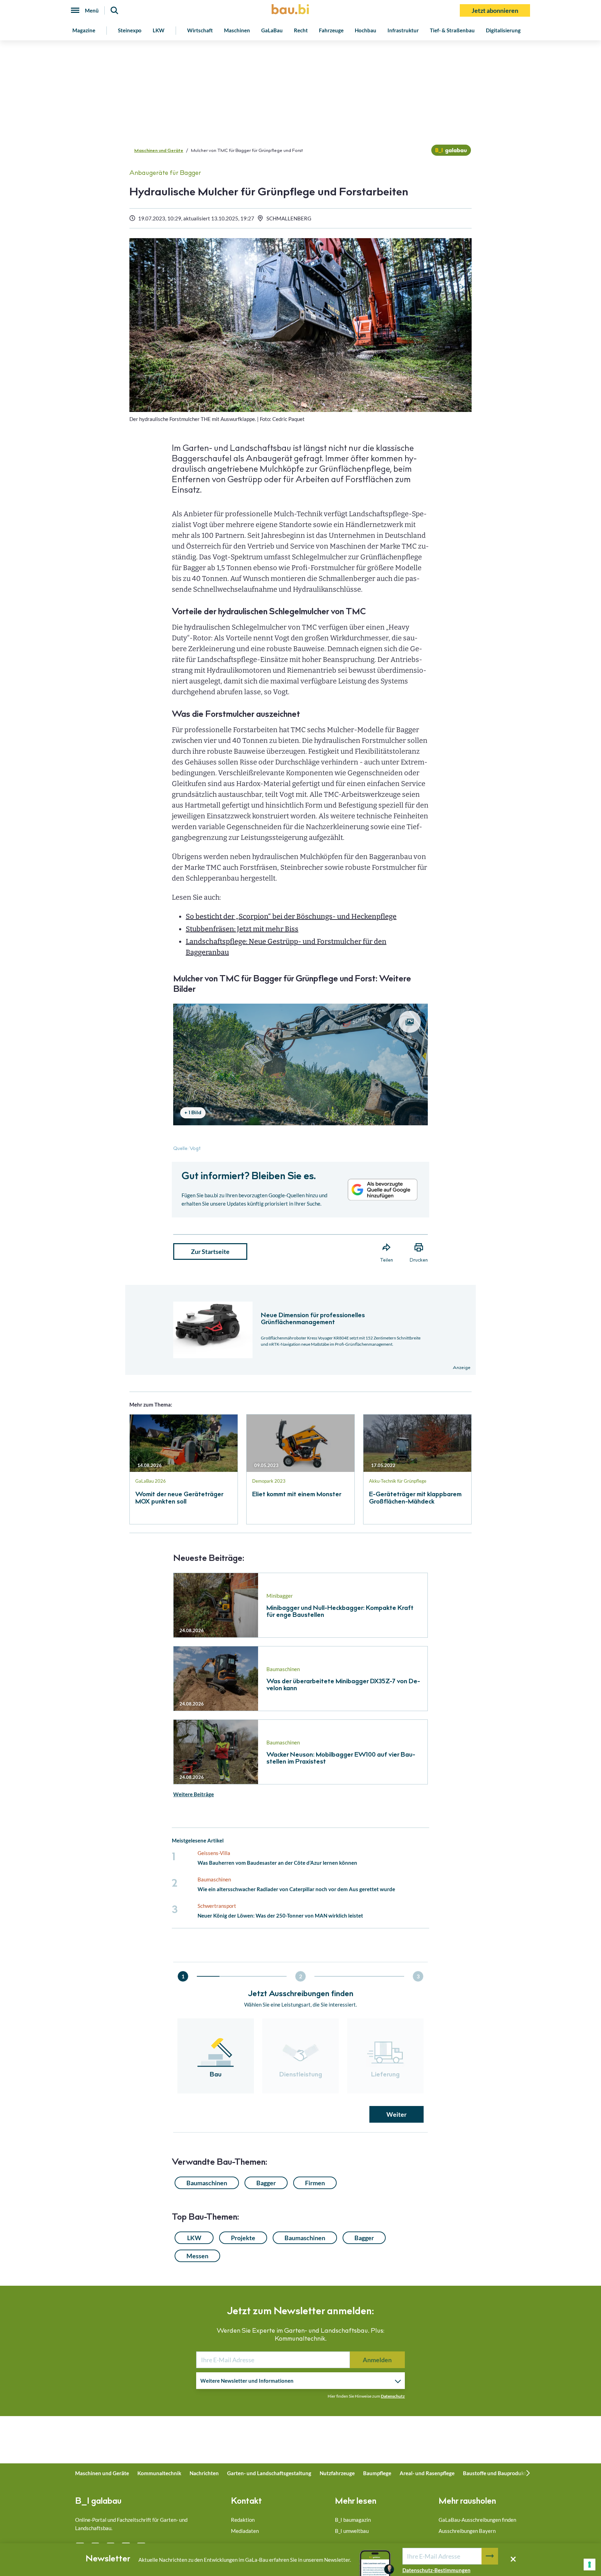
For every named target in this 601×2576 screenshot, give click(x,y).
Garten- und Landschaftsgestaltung (269, 2473)
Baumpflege (377, 2473)
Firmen (315, 2183)
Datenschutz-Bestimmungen (436, 2570)
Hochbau (366, 30)
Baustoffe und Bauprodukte (496, 2473)
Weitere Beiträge (194, 1794)
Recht (301, 30)
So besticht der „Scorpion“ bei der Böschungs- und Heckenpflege (291, 916)
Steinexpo (130, 30)
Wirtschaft (200, 30)
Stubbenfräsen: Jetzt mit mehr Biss (242, 929)
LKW (159, 30)
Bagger (266, 2183)
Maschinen (237, 30)
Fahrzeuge (331, 30)
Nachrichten (204, 2473)
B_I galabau (98, 2502)
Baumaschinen (207, 2183)
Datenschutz (393, 2396)
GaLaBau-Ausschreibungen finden (477, 2520)
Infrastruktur (403, 30)
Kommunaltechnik (159, 2473)
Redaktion (243, 2520)
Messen (197, 2256)
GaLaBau (272, 30)
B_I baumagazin (353, 2520)
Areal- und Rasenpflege (427, 2473)
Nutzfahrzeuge (337, 2473)
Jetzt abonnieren (495, 10)
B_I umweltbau (352, 2531)
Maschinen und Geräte (159, 151)
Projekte (243, 2238)
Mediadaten (245, 2531)
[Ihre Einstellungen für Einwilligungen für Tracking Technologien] (590, 2565)
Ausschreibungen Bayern (467, 2531)
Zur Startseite (210, 1251)
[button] (300, 1230)
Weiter (396, 2114)
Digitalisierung (503, 30)
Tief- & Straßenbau (452, 30)
